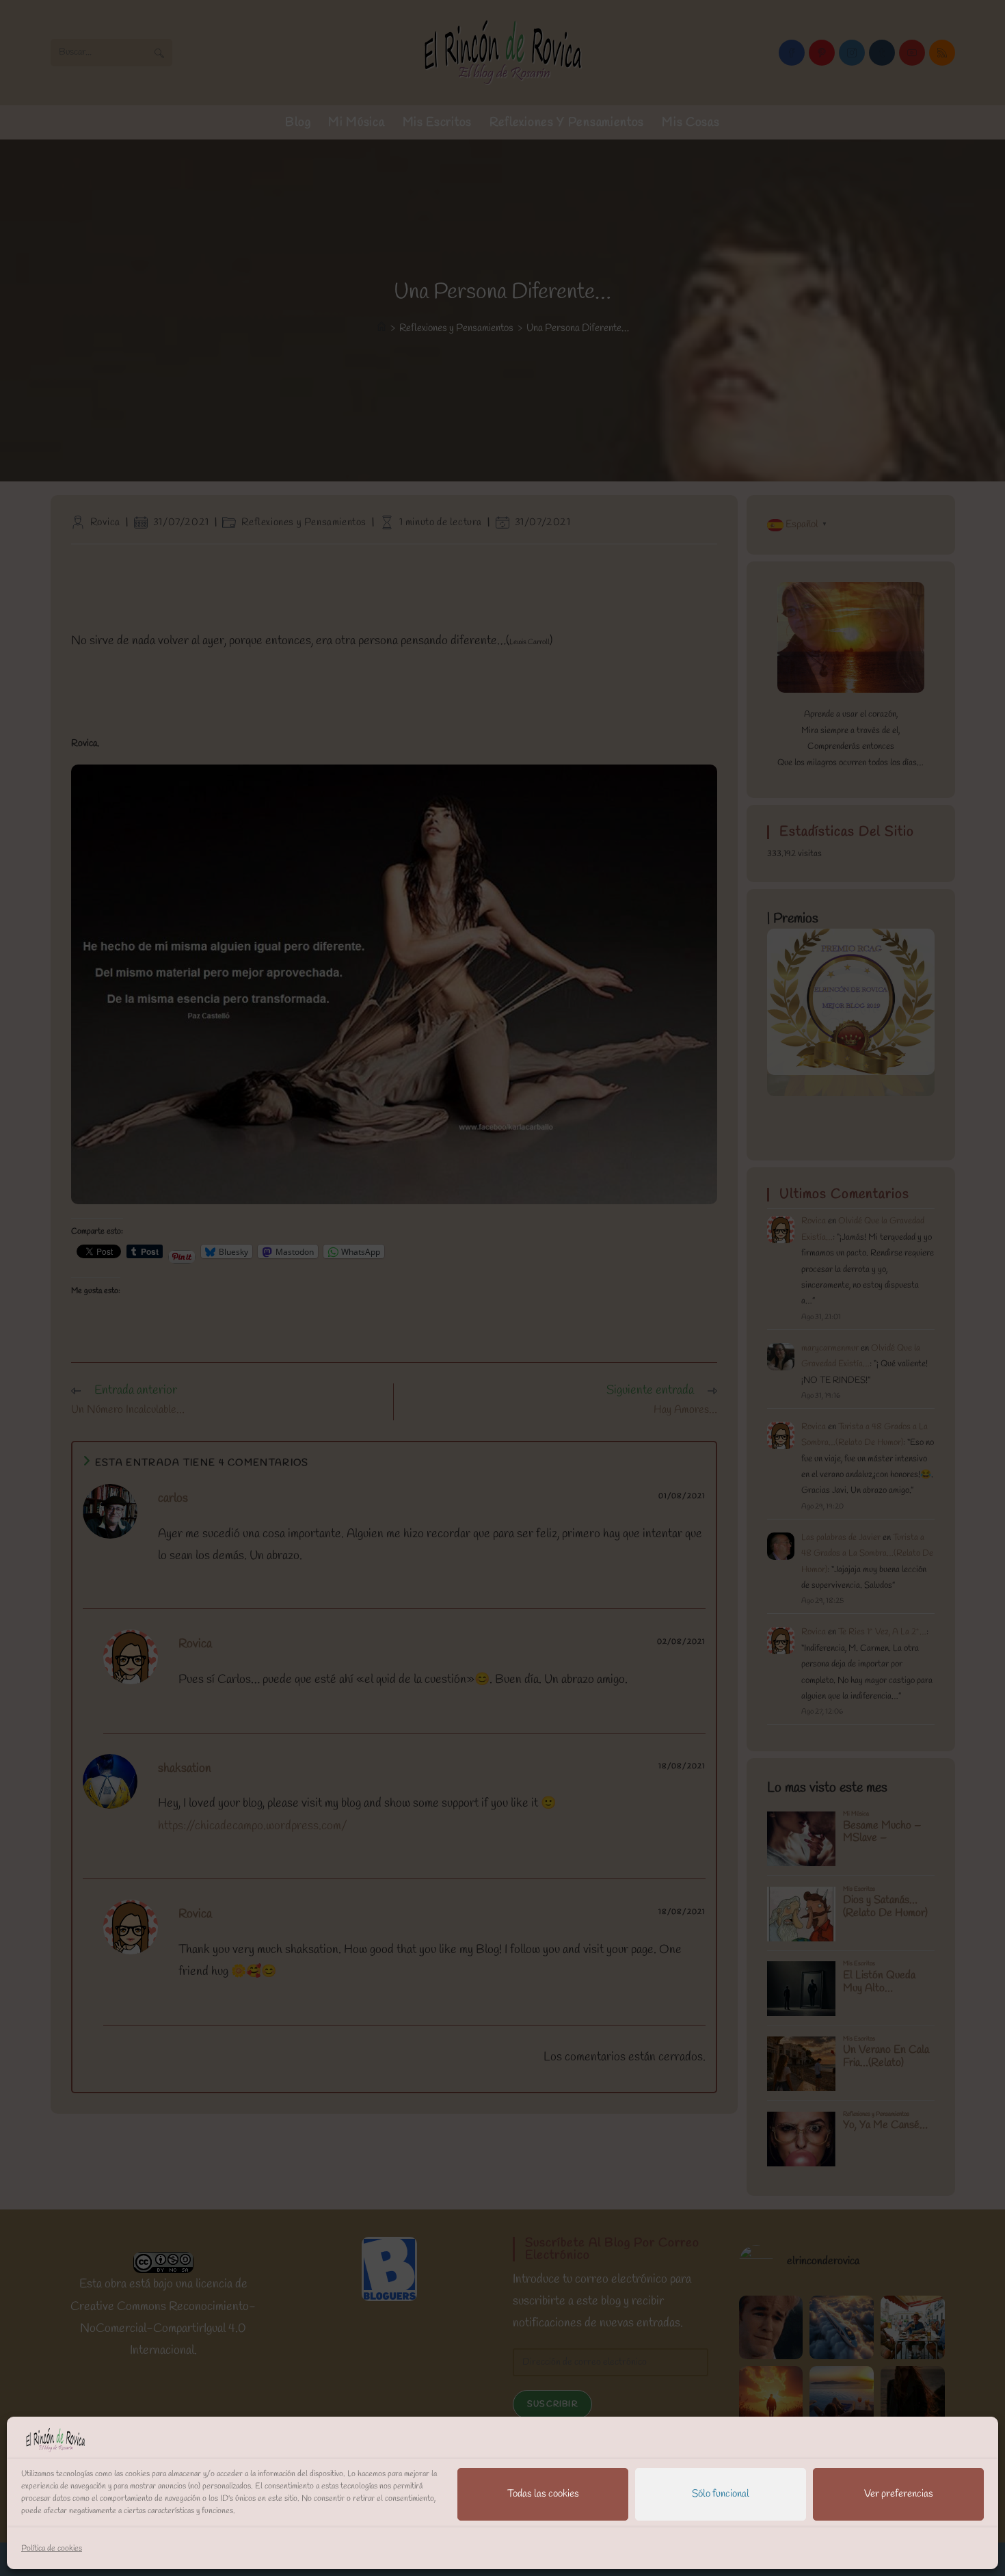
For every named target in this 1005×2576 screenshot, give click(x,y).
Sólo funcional (721, 2494)
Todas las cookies (543, 2494)
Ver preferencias (899, 2494)
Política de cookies (52, 2549)
